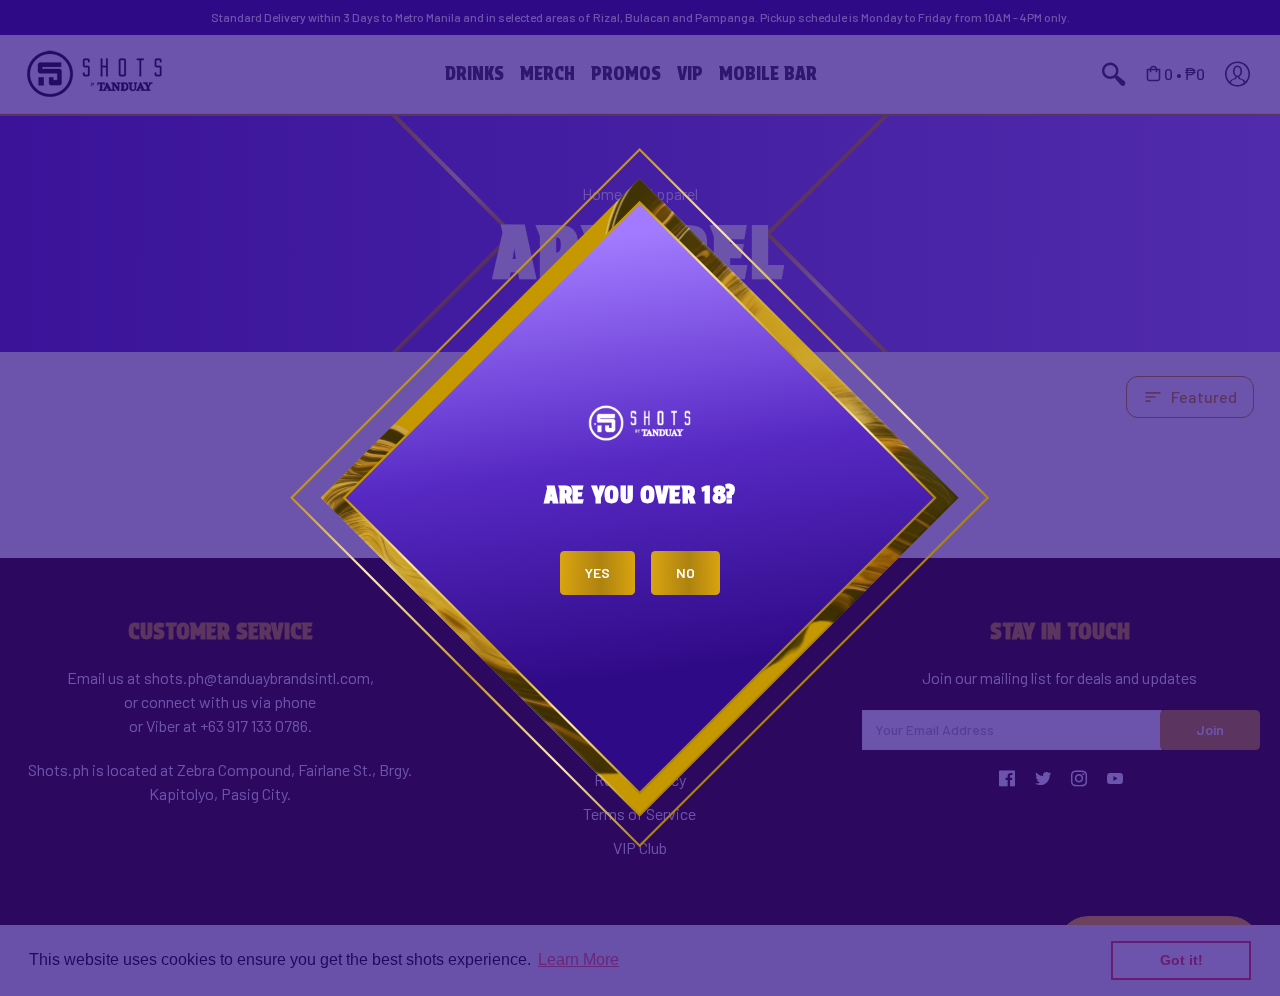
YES (597, 572)
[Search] (669, 20)
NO (685, 572)
